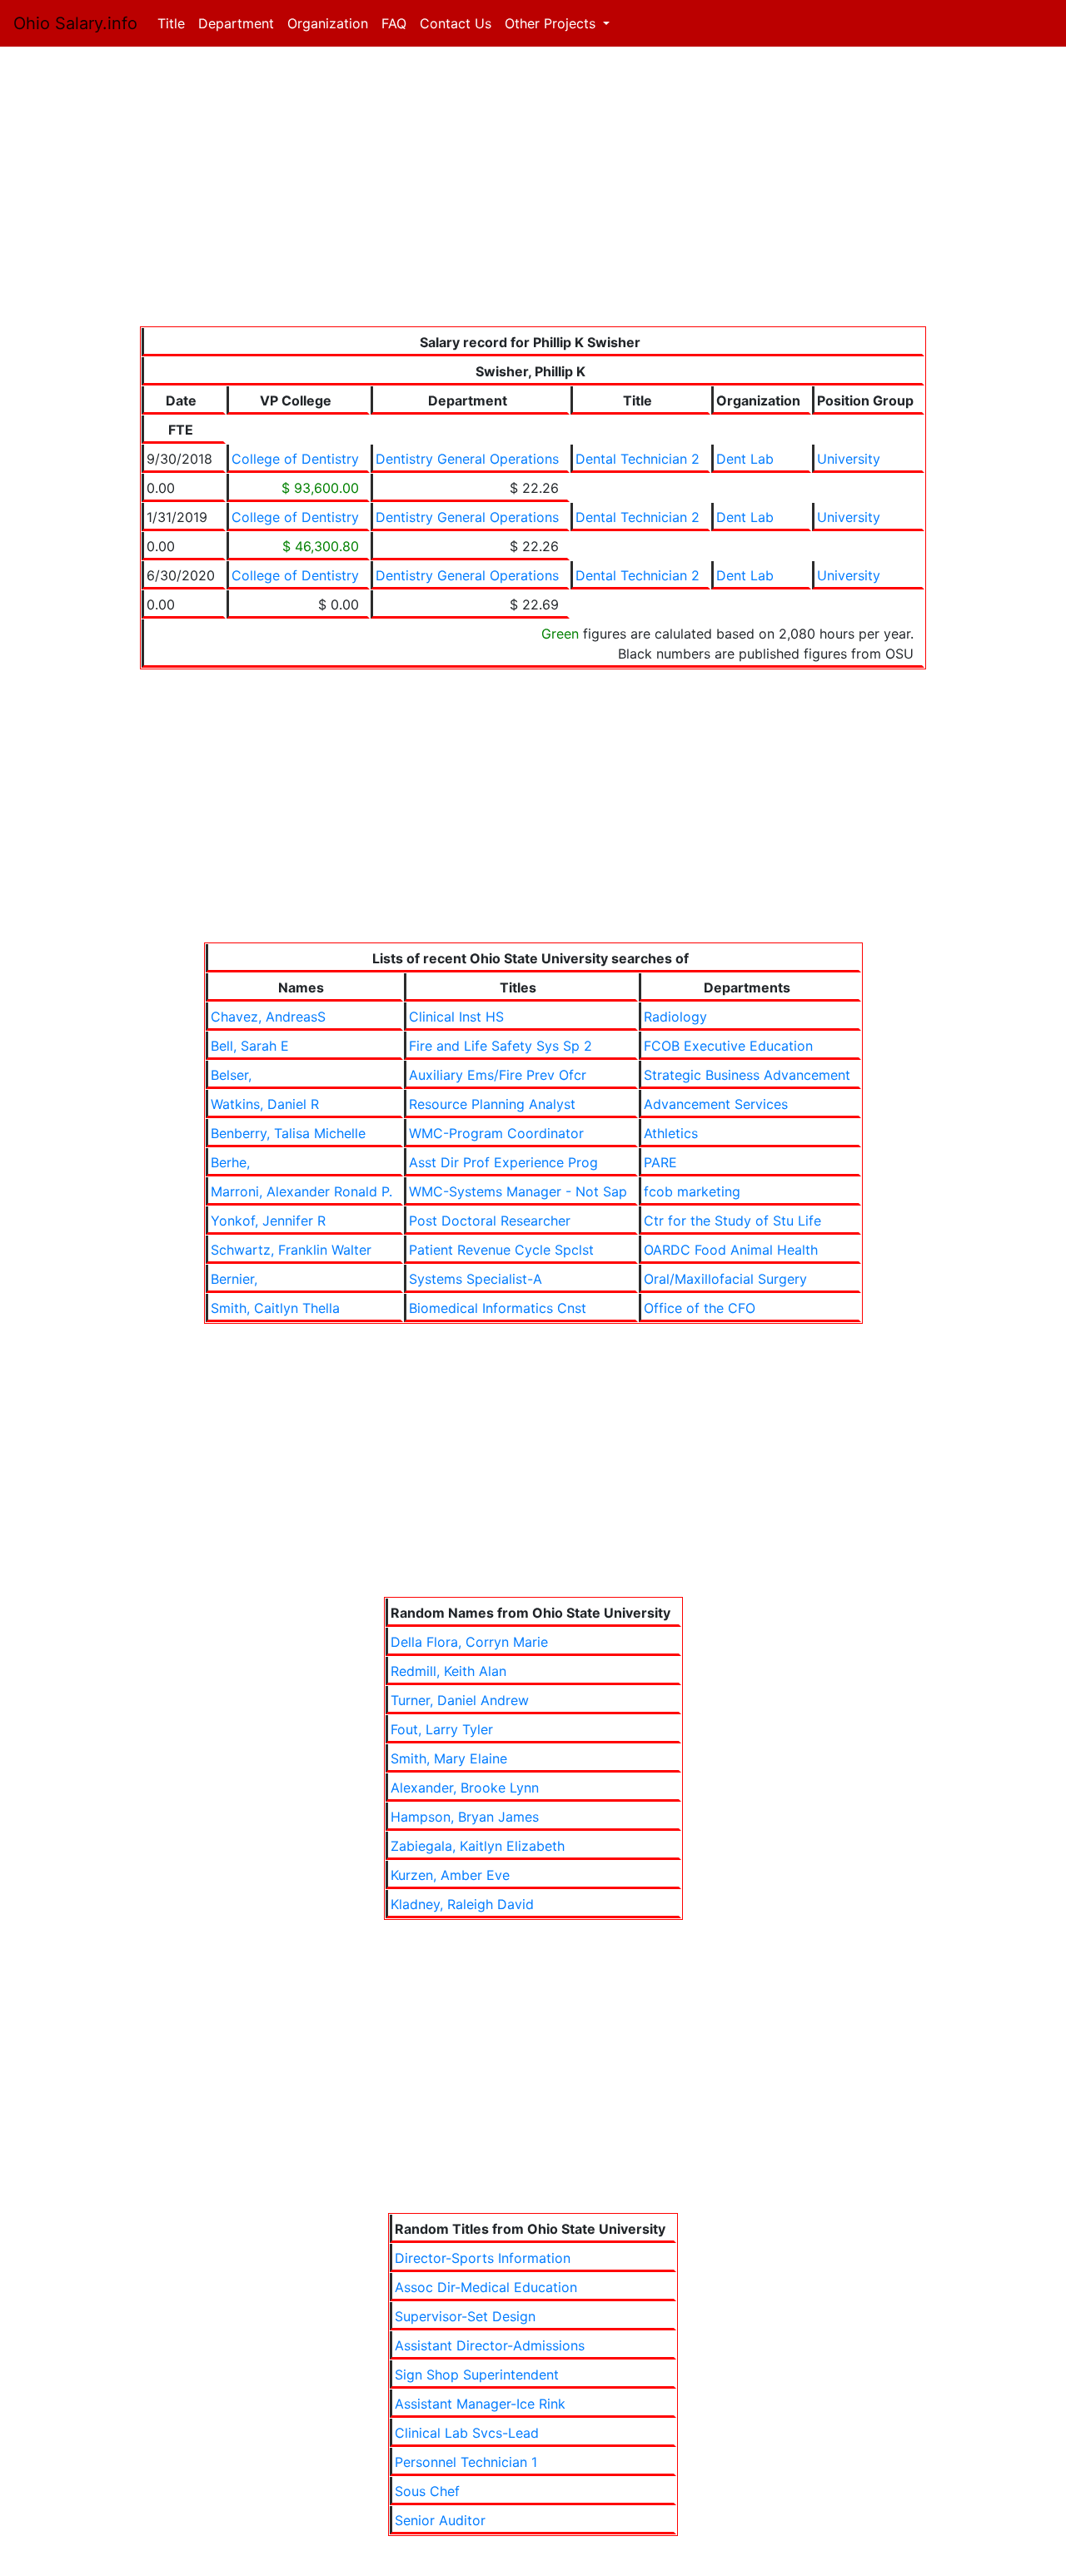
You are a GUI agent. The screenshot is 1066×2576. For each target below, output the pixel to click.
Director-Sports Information (483, 2258)
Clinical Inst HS (456, 1017)
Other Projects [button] (552, 23)
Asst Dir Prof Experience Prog (503, 1162)
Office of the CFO (700, 1308)
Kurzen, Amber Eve (450, 1875)
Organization (328, 23)
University (849, 459)
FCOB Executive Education (728, 1046)
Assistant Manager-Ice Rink (480, 2404)
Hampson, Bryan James (465, 1817)
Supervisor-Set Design (465, 2316)
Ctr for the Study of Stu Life (732, 1221)
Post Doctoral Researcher (490, 1221)
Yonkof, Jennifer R (268, 1221)
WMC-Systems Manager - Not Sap (518, 1191)
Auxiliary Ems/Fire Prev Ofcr (498, 1075)
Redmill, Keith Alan (448, 1671)
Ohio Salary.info (75, 23)
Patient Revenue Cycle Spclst (501, 1250)
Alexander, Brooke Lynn (465, 1788)
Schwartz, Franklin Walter (291, 1250)
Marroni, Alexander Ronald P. (301, 1191)
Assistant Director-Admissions (490, 2345)
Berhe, (230, 1162)
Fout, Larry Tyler (442, 1729)
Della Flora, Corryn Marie (469, 1642)
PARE (660, 1162)
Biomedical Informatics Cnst (498, 1308)
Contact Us (456, 23)
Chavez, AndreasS (268, 1017)
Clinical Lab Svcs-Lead (467, 2433)
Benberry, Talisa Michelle (288, 1133)
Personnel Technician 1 (466, 2462)
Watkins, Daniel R (265, 1104)
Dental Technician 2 (638, 459)
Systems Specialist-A (476, 1279)
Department (236, 23)
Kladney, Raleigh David (462, 1904)
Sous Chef (427, 2491)
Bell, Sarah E (250, 1046)
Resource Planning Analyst (492, 1104)
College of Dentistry (295, 459)
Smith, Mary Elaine (449, 1758)
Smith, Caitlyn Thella (275, 1308)
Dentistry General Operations (467, 459)
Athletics (671, 1133)
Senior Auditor (440, 2520)
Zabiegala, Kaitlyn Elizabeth (478, 1846)
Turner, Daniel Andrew (460, 1700)
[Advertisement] (533, 190)
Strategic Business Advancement (747, 1075)
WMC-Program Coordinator (496, 1133)
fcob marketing (692, 1191)
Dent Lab (745, 459)
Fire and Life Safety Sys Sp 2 (501, 1046)
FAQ (394, 23)
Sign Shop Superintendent (477, 2375)
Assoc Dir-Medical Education (486, 2287)
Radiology (675, 1017)
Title (174, 23)
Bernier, (234, 1279)
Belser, (231, 1075)
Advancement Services (716, 1104)
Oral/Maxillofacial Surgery (725, 1279)
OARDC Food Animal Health (731, 1250)
